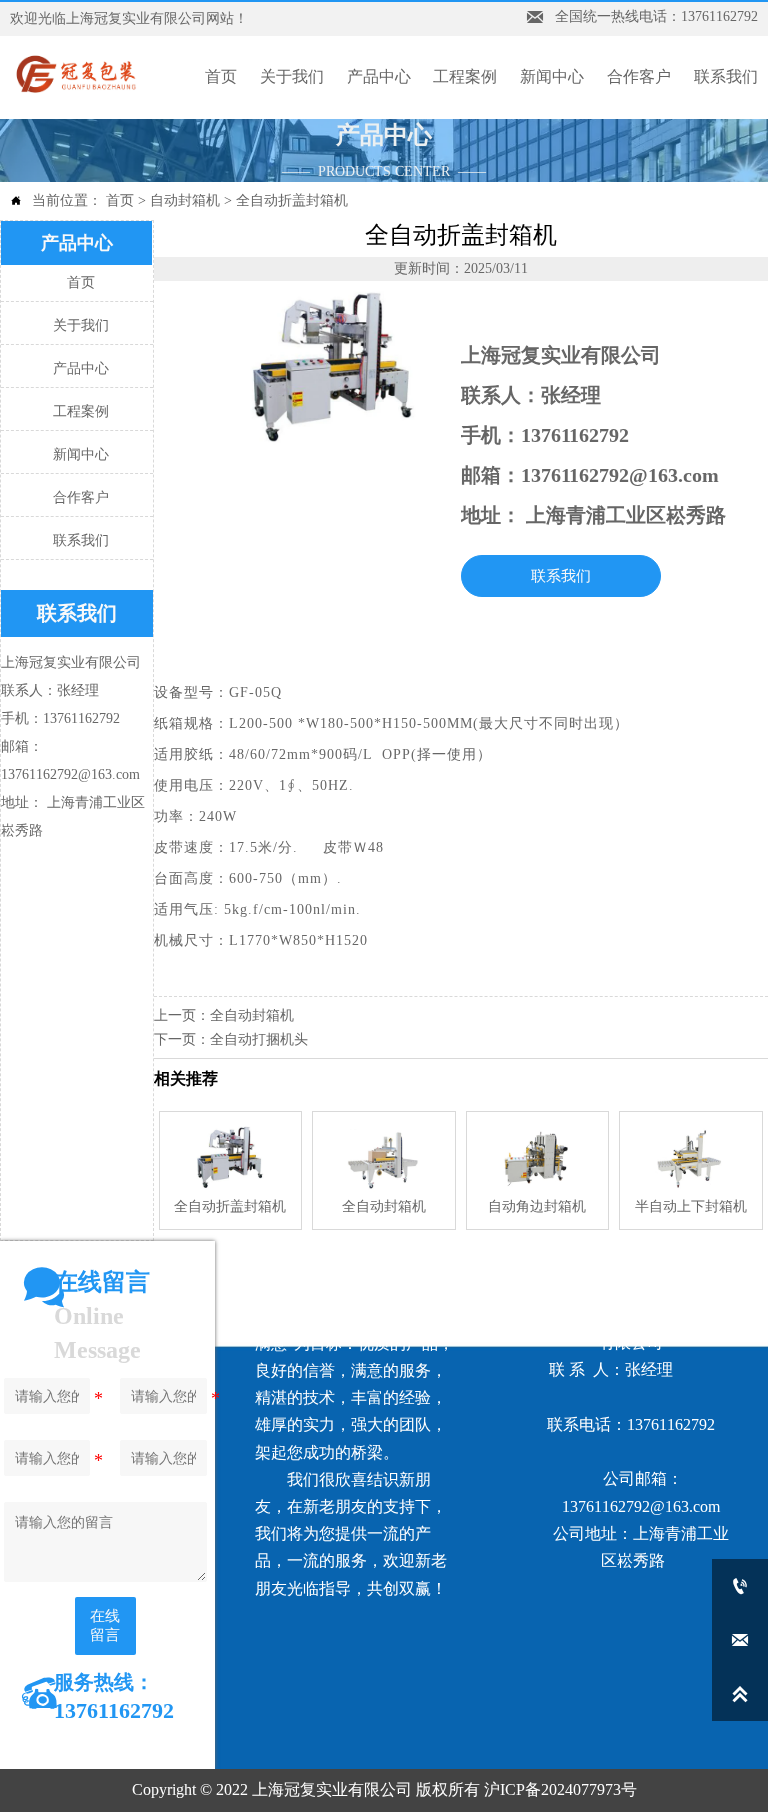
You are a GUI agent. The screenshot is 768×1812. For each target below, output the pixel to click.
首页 (120, 200)
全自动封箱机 (252, 1015)
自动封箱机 (185, 200)
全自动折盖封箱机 (292, 200)
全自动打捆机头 (259, 1039)
